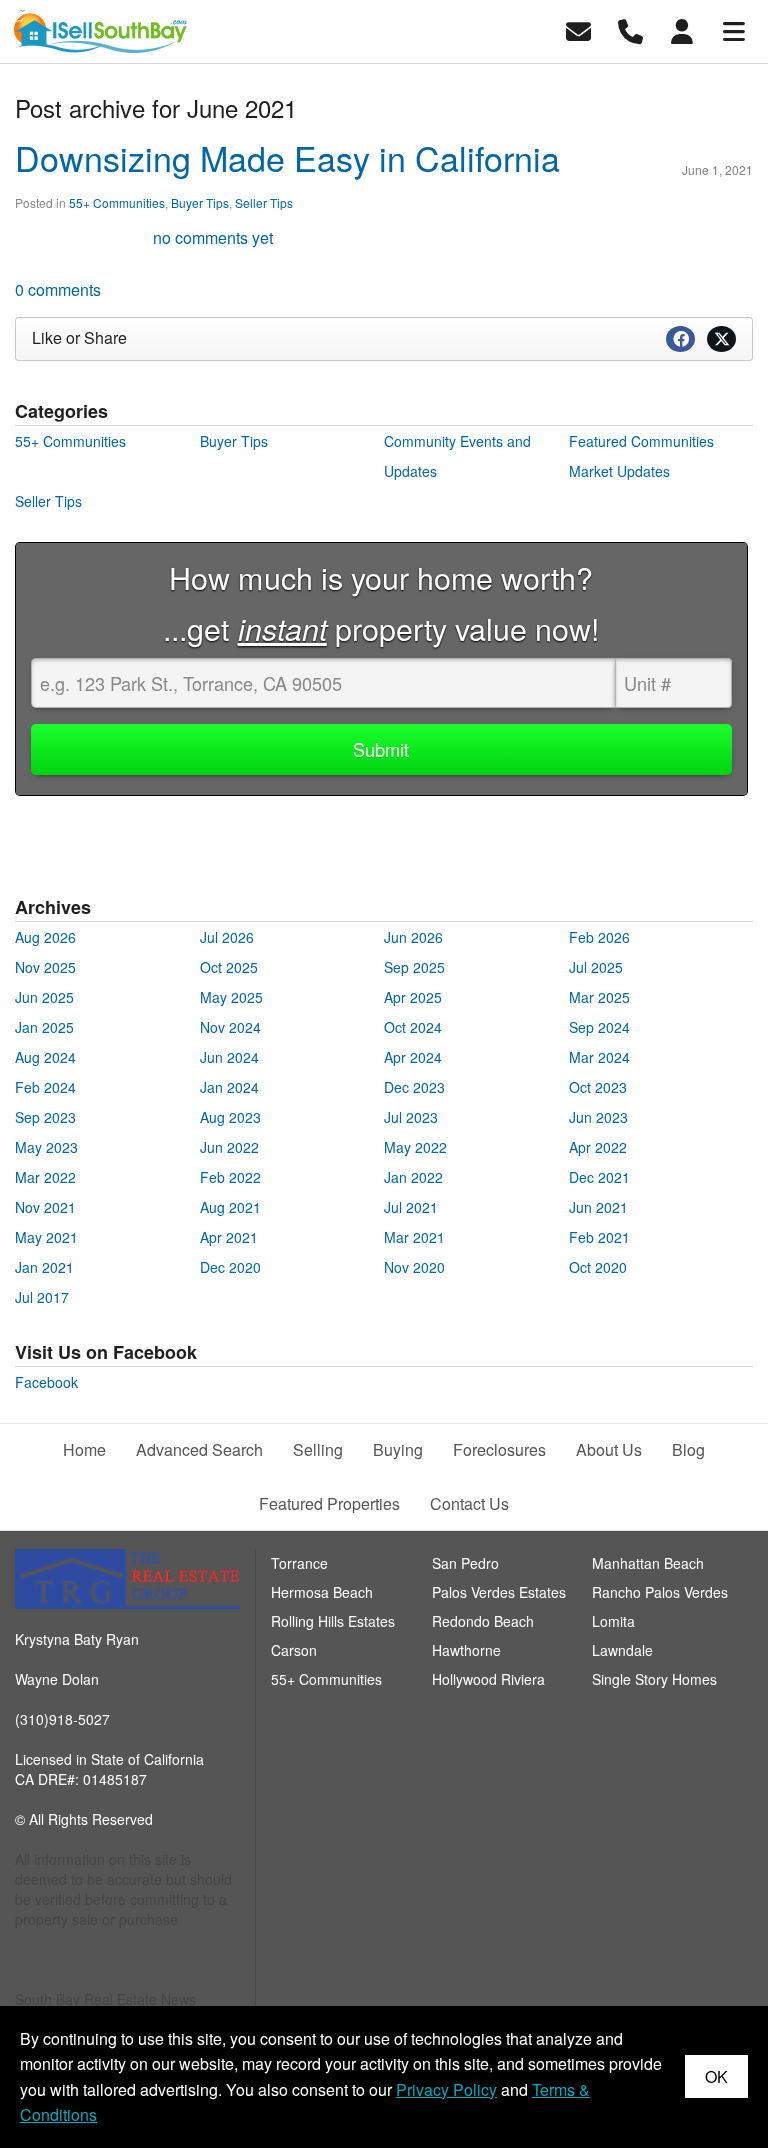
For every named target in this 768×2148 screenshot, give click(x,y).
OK (716, 2076)
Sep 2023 (45, 1117)
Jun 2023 (598, 1117)
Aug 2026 (45, 937)
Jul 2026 (227, 937)
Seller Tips (264, 202)
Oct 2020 (598, 1267)
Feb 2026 (599, 937)
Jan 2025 (44, 1027)
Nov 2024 (230, 1027)
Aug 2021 (230, 1207)
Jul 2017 (42, 1297)
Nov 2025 (45, 967)
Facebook (46, 1382)
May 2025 (231, 997)
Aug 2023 (230, 1117)
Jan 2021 (44, 1267)
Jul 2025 (596, 967)
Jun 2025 (44, 997)
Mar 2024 (599, 1057)
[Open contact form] (578, 29)
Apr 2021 (229, 1237)
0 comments (58, 289)
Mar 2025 (599, 997)
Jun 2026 (413, 937)
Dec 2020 (230, 1267)
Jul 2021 (411, 1207)
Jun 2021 (598, 1207)
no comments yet (213, 237)
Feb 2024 (45, 1087)
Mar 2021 (414, 1237)
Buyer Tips (200, 202)
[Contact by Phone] (630, 29)
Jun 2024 (229, 1057)
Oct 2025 (229, 967)
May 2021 (46, 1237)
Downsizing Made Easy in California (287, 157)
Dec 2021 (599, 1177)
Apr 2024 (413, 1057)
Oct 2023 (598, 1087)
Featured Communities (641, 441)
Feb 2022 (230, 1177)
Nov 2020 (414, 1267)
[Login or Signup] (682, 29)
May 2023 (46, 1147)
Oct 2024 (413, 1027)
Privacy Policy (446, 2089)
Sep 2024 (599, 1027)
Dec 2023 (414, 1087)
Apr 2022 (598, 1147)
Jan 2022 (413, 1177)
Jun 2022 (229, 1147)
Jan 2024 (229, 1087)
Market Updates (619, 471)
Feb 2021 (599, 1237)
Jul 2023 (411, 1117)
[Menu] (734, 29)
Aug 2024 (45, 1057)
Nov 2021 (45, 1207)
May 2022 (415, 1147)
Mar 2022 (45, 1177)
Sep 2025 (414, 967)
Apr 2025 (413, 997)
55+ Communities (117, 202)
